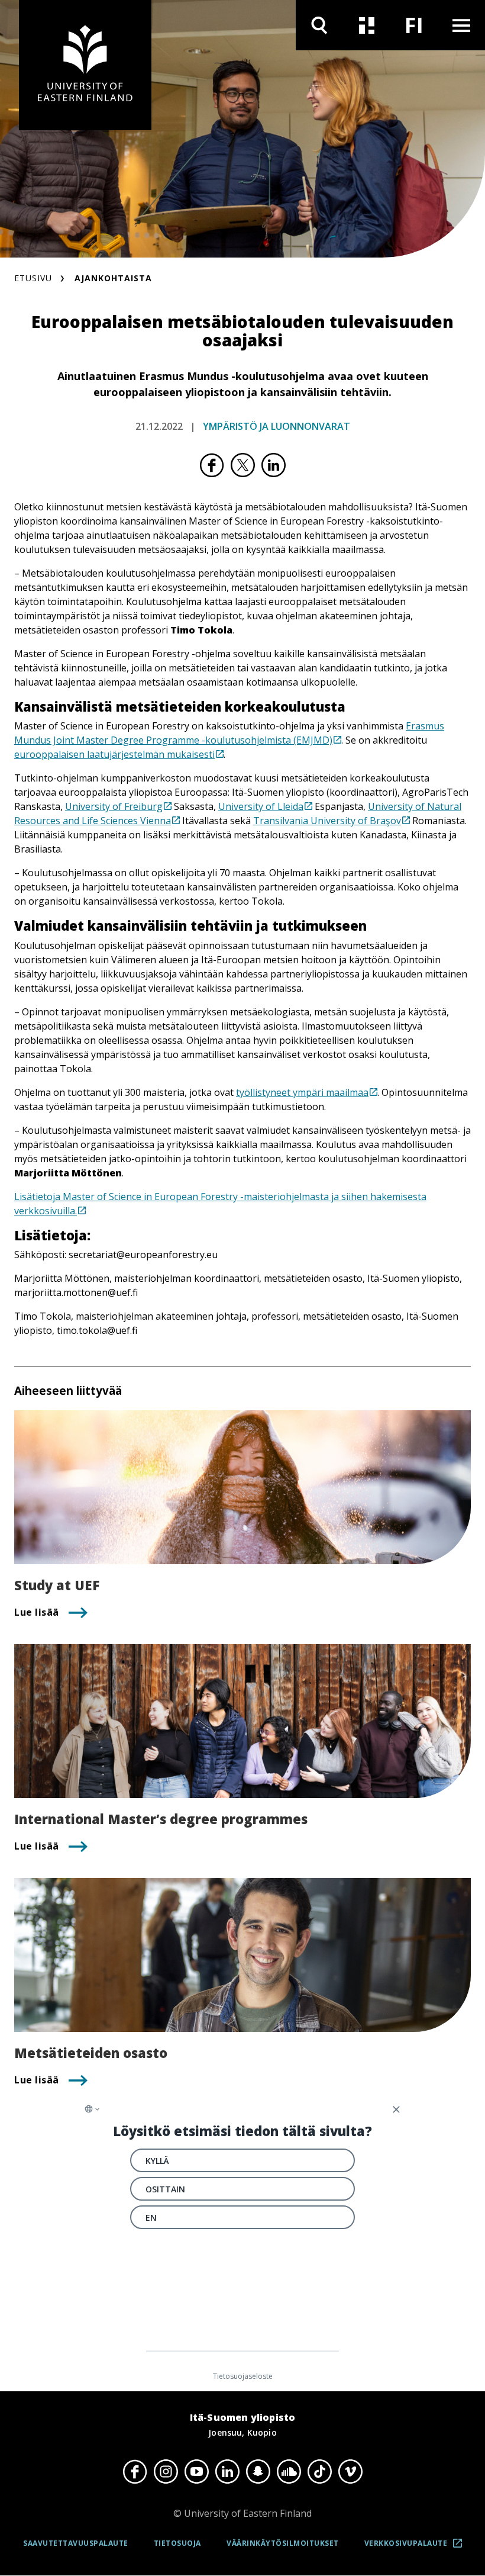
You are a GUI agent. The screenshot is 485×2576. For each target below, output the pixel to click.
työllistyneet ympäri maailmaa (302, 1092)
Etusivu (33, 278)
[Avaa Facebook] (135, 2472)
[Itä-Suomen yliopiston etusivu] (85, 65)
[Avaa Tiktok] (319, 2472)
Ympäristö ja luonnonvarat (277, 426)
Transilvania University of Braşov (327, 821)
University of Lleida (261, 806)
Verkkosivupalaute (417, 2547)
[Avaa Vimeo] (350, 2472)
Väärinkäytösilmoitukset (283, 2543)
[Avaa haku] (319, 25)
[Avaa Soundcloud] (289, 2472)
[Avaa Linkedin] (227, 2472)
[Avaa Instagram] (166, 2472)
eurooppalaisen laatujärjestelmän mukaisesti (114, 754)
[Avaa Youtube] (196, 2472)
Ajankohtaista (113, 278)
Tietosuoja (177, 2543)
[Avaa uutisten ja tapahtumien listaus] (367, 25)
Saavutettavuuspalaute (76, 2543)
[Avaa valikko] (461, 25)
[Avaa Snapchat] (258, 2472)
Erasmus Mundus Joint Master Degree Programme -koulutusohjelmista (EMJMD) (229, 733)
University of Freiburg (114, 806)
